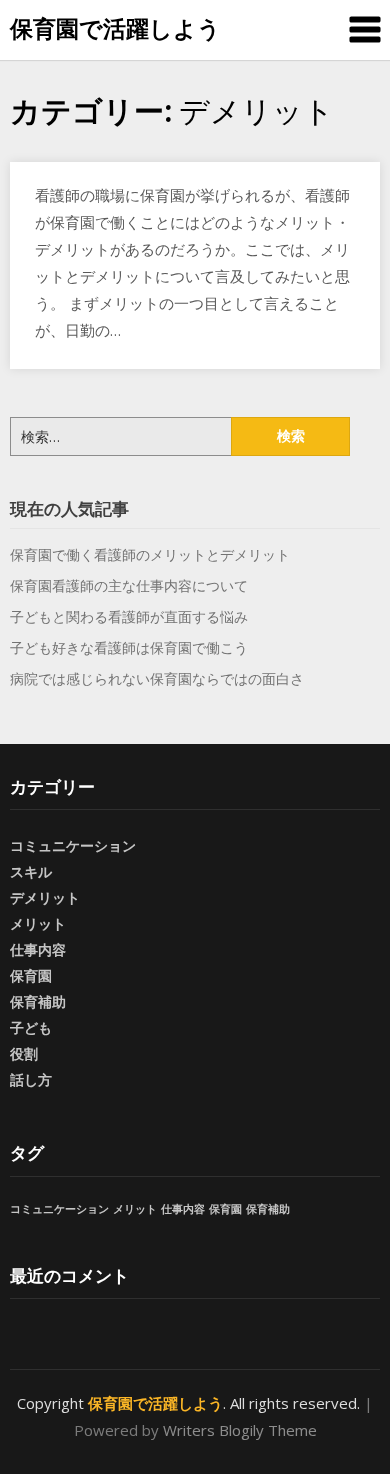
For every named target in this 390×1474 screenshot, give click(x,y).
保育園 (31, 975)
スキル (31, 871)
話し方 (31, 1079)
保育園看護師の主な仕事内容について (129, 585)
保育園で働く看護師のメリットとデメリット (150, 554)
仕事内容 (38, 949)
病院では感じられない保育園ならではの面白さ (157, 678)
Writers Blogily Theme (240, 1430)
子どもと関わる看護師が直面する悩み (129, 616)
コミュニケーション (73, 845)
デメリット (45, 897)
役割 (24, 1053)
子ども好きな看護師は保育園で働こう (129, 647)
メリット (38, 923)
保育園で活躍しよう (115, 28)
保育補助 (38, 1001)
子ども (31, 1027)
